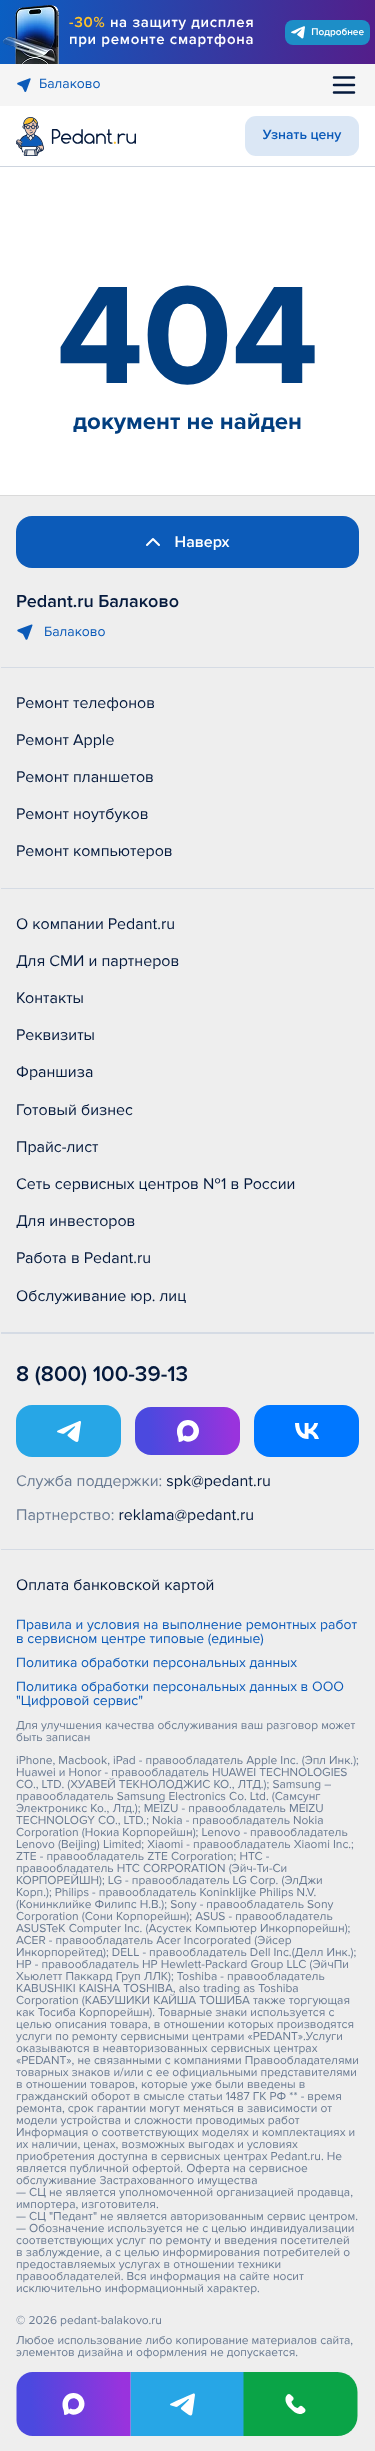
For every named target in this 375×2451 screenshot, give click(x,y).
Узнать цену (302, 135)
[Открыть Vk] (306, 1431)
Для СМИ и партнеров (97, 961)
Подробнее (337, 32)
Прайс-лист (57, 1147)
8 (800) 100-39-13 (102, 1374)
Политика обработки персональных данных (156, 1664)
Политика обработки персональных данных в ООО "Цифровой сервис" (180, 1695)
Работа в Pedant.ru (83, 1258)
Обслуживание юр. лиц (101, 1296)
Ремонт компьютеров (94, 851)
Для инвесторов (76, 1221)
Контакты (50, 998)
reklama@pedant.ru (187, 1515)
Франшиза (54, 1072)
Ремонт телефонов (85, 703)
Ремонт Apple (65, 740)
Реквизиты (55, 1035)
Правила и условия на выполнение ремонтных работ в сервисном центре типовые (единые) (186, 1633)
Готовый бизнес (74, 1110)
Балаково (70, 84)
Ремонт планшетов (85, 777)
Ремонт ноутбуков (82, 814)
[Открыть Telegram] (68, 1431)
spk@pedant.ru (218, 1481)
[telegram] (187, 2404)
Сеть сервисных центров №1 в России (155, 1184)
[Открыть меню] (344, 85)
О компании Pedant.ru (95, 924)
